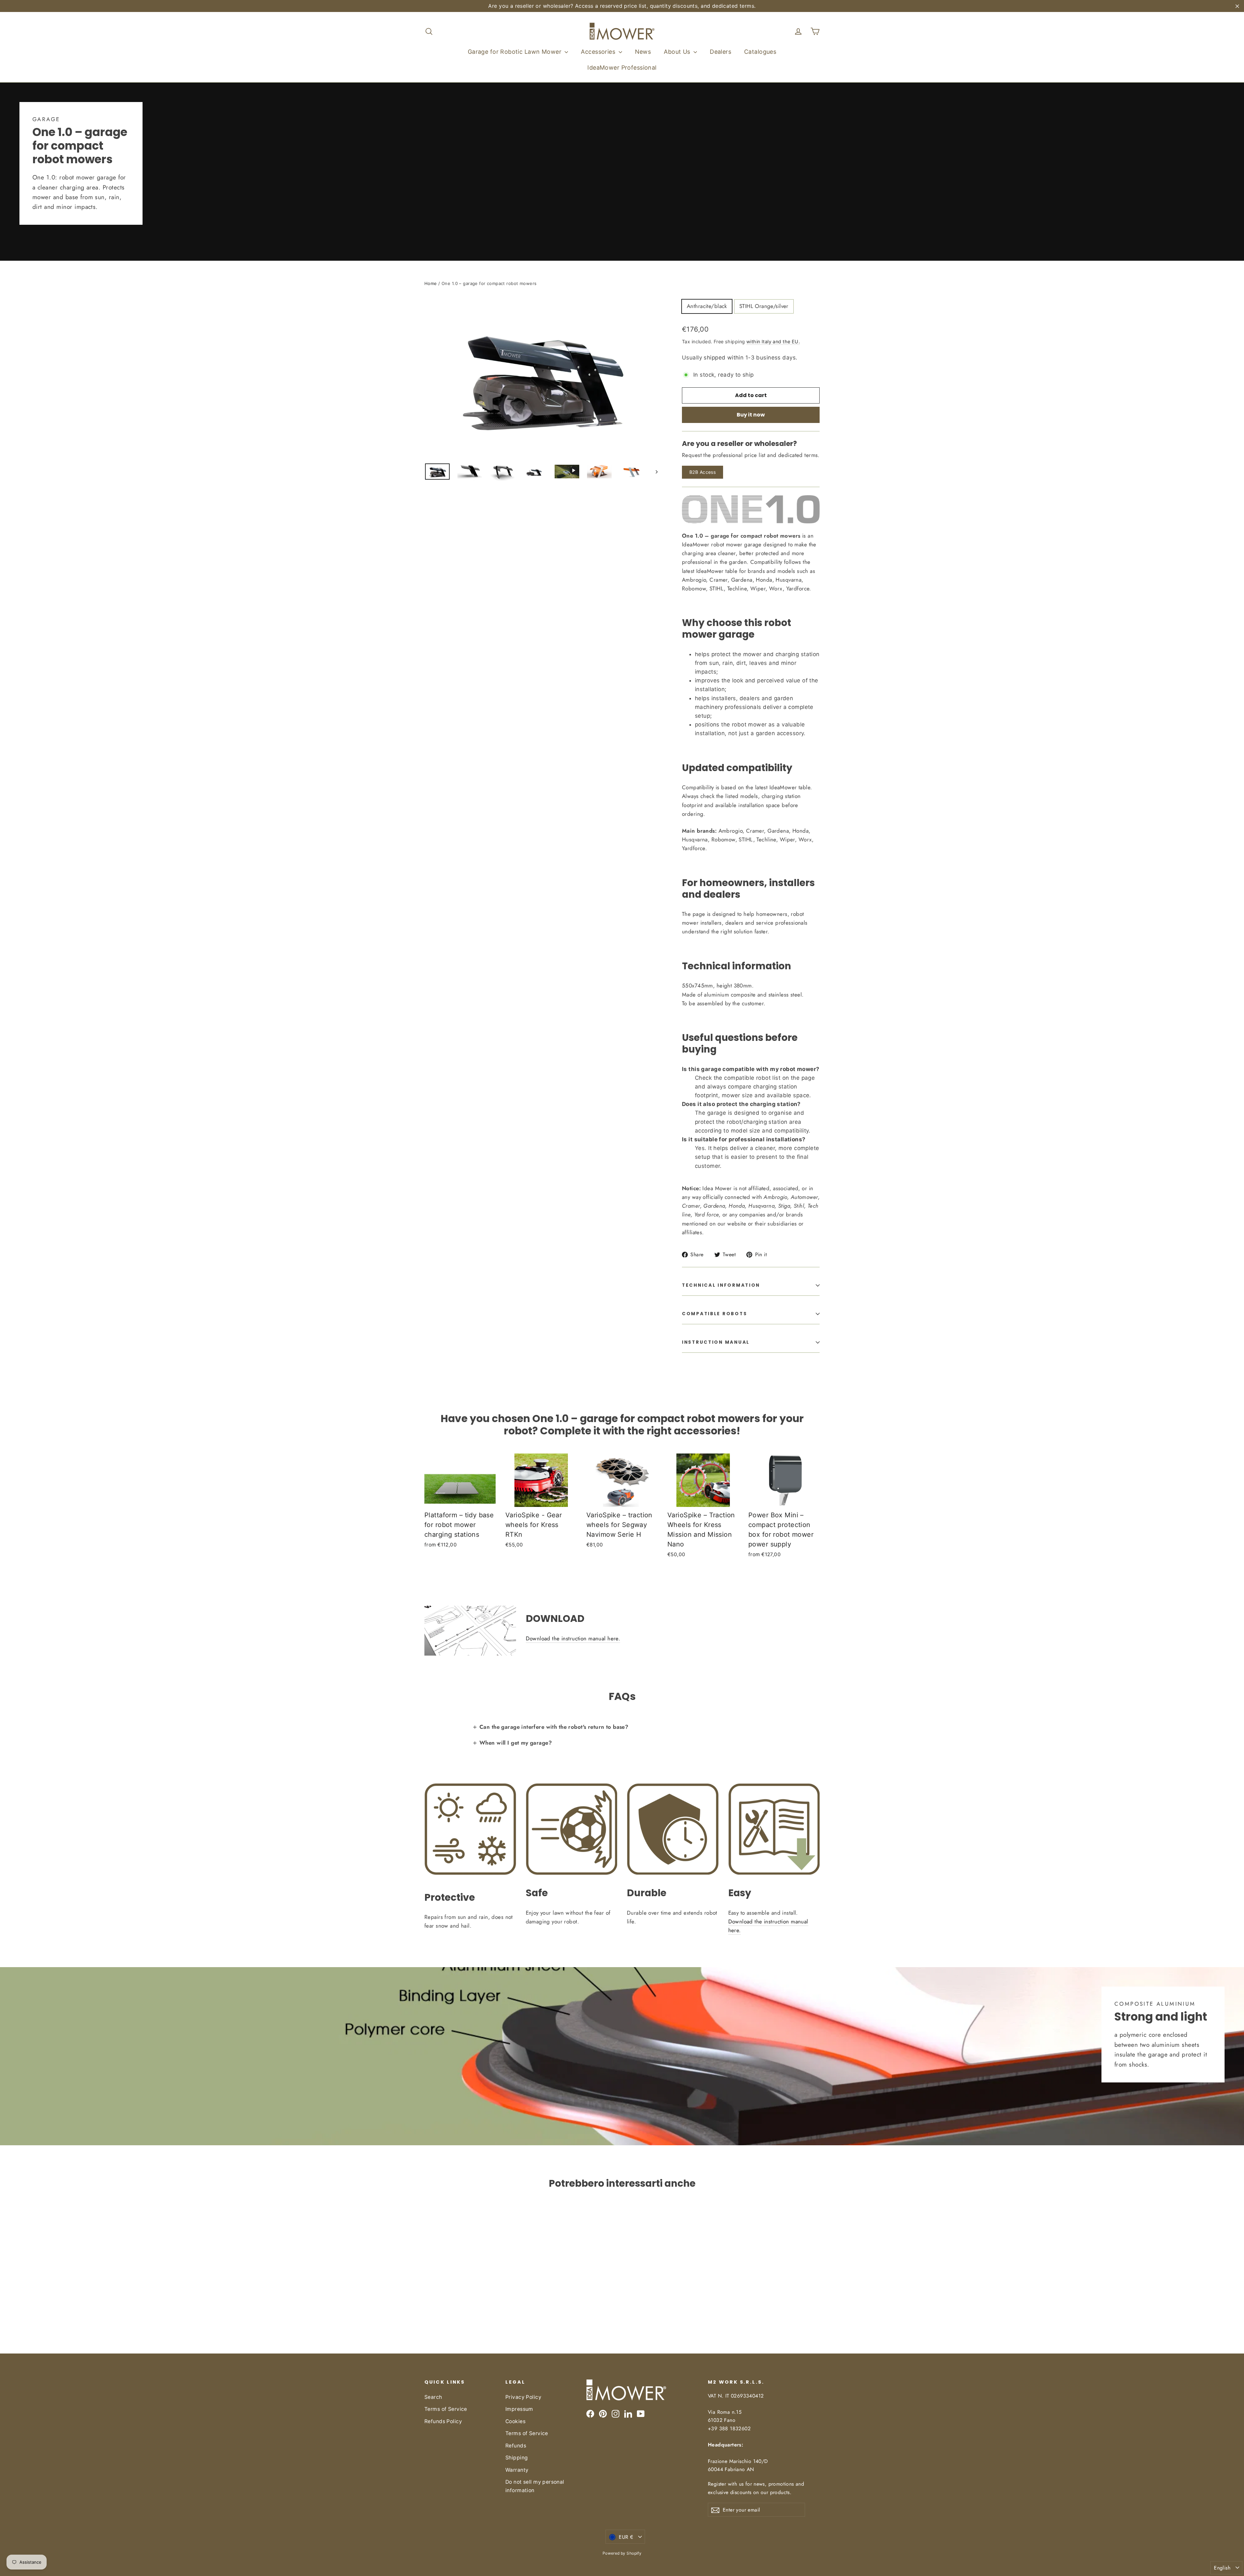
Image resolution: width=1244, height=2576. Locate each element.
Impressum (519, 2409)
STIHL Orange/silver (764, 306)
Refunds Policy (443, 2421)
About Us (678, 52)
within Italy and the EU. (773, 342)
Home (431, 283)
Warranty (517, 2470)
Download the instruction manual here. (573, 1638)
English (1222, 2568)
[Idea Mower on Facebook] (590, 2414)
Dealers (720, 52)
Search (433, 2397)
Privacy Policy (523, 2397)
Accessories (599, 52)
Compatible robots (714, 1314)
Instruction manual (716, 1342)
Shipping (517, 2458)
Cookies (515, 2421)
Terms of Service (446, 2409)
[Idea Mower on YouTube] (641, 2414)
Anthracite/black (707, 306)
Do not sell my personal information (535, 2486)
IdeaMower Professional (622, 68)
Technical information (721, 1285)
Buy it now (751, 415)
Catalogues (760, 52)
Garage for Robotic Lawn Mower (516, 52)
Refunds (516, 2446)
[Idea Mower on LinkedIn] (628, 2414)
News (643, 52)
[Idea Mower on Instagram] (616, 2414)
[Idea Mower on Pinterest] (603, 2414)
